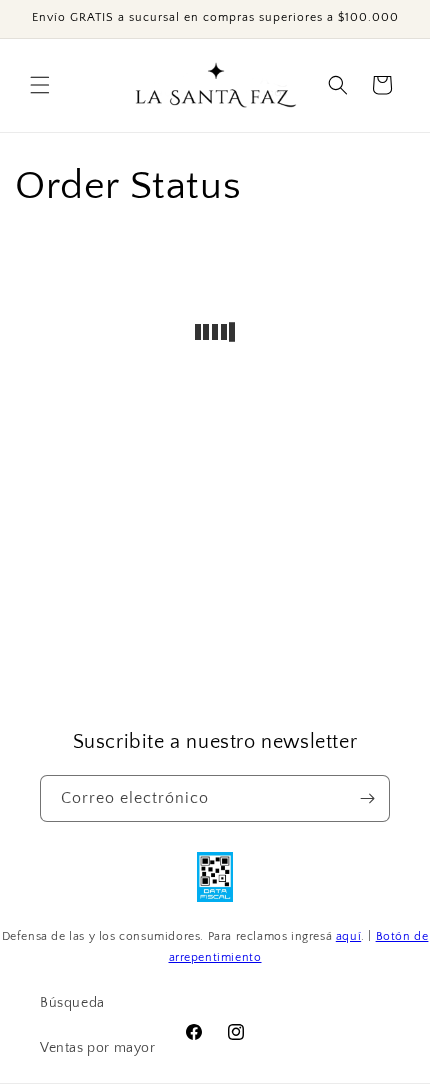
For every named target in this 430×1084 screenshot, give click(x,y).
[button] (40, 85)
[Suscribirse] (367, 798)
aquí (348, 936)
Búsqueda (72, 1003)
